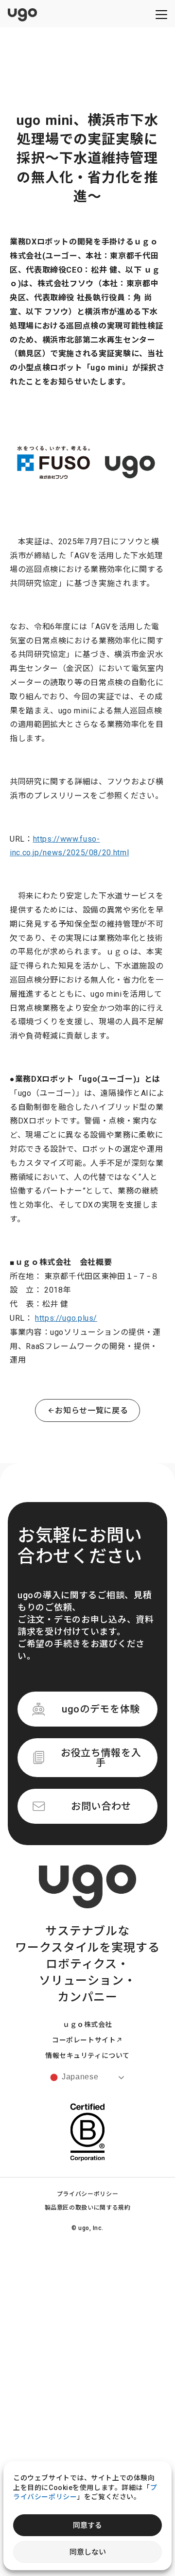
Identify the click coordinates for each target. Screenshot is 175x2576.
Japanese (79, 2077)
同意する (87, 2525)
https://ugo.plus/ (66, 1318)
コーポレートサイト (84, 2040)
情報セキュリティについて (87, 2056)
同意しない (88, 2552)
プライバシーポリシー (87, 2194)
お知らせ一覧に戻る (91, 1410)
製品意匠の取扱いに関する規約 (88, 2208)
